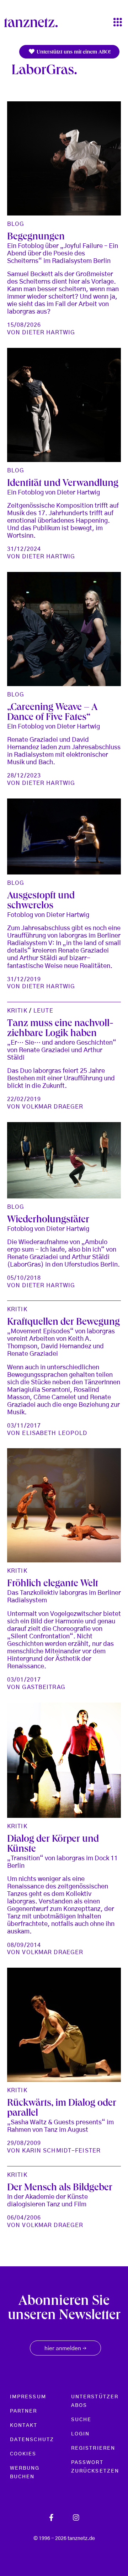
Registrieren (93, 2448)
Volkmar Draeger (53, 1107)
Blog (16, 224)
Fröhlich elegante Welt (53, 1584)
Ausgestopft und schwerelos (41, 902)
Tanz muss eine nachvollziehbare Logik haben (60, 1029)
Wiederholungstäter (48, 1221)
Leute (43, 1011)
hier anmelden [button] (65, 2349)
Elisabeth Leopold (55, 1433)
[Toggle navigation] (118, 23)
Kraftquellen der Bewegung (63, 1323)
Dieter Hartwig (49, 333)
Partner (24, 2411)
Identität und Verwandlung (63, 484)
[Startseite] (34, 22)
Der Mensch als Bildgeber (60, 2189)
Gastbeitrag (44, 1687)
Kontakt (24, 2425)
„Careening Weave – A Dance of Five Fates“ (52, 713)
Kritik (17, 1011)
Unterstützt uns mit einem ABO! (73, 52)
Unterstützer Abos (95, 2401)
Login (80, 2434)
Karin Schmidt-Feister (61, 2151)
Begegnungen (36, 238)
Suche (81, 2420)
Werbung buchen (25, 2473)
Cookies (23, 2454)
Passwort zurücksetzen (95, 2467)
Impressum (28, 2397)
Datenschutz (32, 2440)
